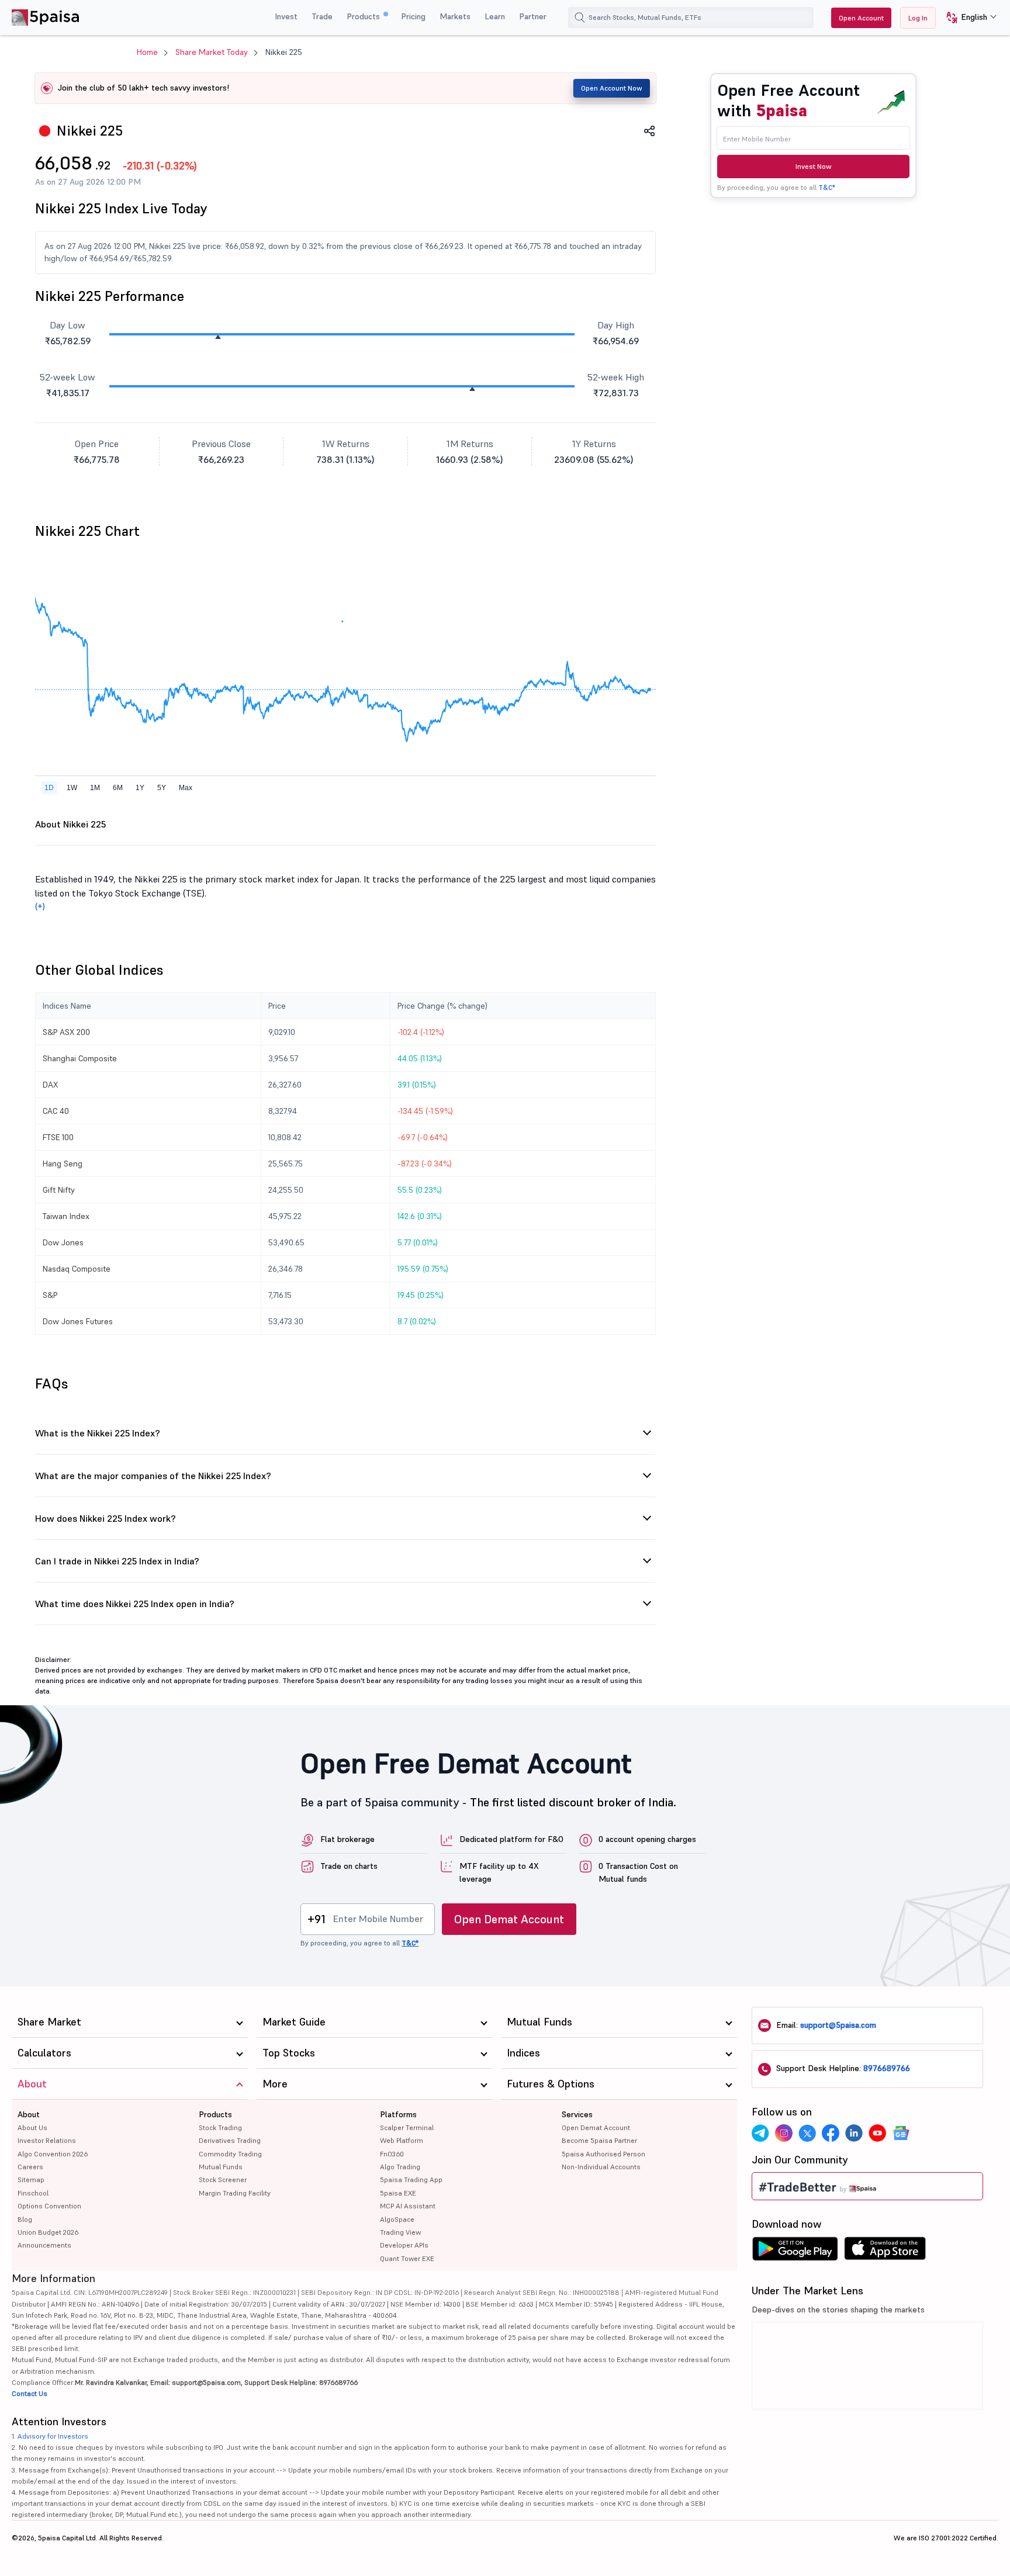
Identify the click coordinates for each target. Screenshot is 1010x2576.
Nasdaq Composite (77, 1269)
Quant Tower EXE (407, 2258)
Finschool (33, 2193)
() (160, 166)
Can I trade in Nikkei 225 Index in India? (117, 1561)
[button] (967, 18)
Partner (533, 16)
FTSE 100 (58, 1137)
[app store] (885, 2252)
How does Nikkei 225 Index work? (106, 1518)
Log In (918, 18)
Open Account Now (612, 88)
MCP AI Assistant (408, 2206)
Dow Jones (63, 1242)
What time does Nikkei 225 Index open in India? (135, 1604)
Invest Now (814, 166)
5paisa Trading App (411, 2179)
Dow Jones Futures (78, 1321)
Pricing (413, 16)
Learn (495, 16)
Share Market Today (212, 52)
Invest (286, 16)
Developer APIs (404, 2245)
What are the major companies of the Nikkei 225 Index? (153, 1476)
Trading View (400, 2232)
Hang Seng (63, 1164)
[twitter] (807, 2133)
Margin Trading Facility (235, 2193)
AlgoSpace (397, 2219)
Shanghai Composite (80, 1058)
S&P (50, 1295)
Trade (322, 16)
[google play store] (795, 2252)
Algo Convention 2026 (53, 2154)
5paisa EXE (398, 2193)
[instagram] (784, 2133)
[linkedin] (854, 2133)
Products (364, 16)
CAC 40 (56, 1111)
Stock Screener (223, 2179)
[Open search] (580, 18)
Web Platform (402, 2140)
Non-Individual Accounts (601, 2167)
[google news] (901, 2133)
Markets (455, 16)
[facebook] (831, 2133)
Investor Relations (47, 2140)
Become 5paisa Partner (599, 2140)
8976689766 (887, 2068)
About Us (32, 2127)
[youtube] (877, 2133)
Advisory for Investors (53, 2436)
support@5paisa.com (838, 2025)
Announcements (44, 2245)
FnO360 (392, 2154)
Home (147, 52)
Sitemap (31, 2179)
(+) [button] (40, 906)
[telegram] (760, 2133)
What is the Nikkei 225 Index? (98, 1433)
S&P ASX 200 (66, 1032)
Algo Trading (400, 2167)
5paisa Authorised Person (603, 2154)
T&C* (827, 187)
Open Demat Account (509, 1919)
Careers (30, 2167)
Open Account (861, 18)
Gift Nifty (59, 1190)
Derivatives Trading (230, 2140)
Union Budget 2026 (48, 2232)
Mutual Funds (221, 2167)
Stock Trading (220, 2127)
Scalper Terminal (407, 2127)
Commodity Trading (230, 2154)
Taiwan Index (66, 1216)
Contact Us (30, 2393)
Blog (25, 2219)
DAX (50, 1085)
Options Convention (49, 2206)
